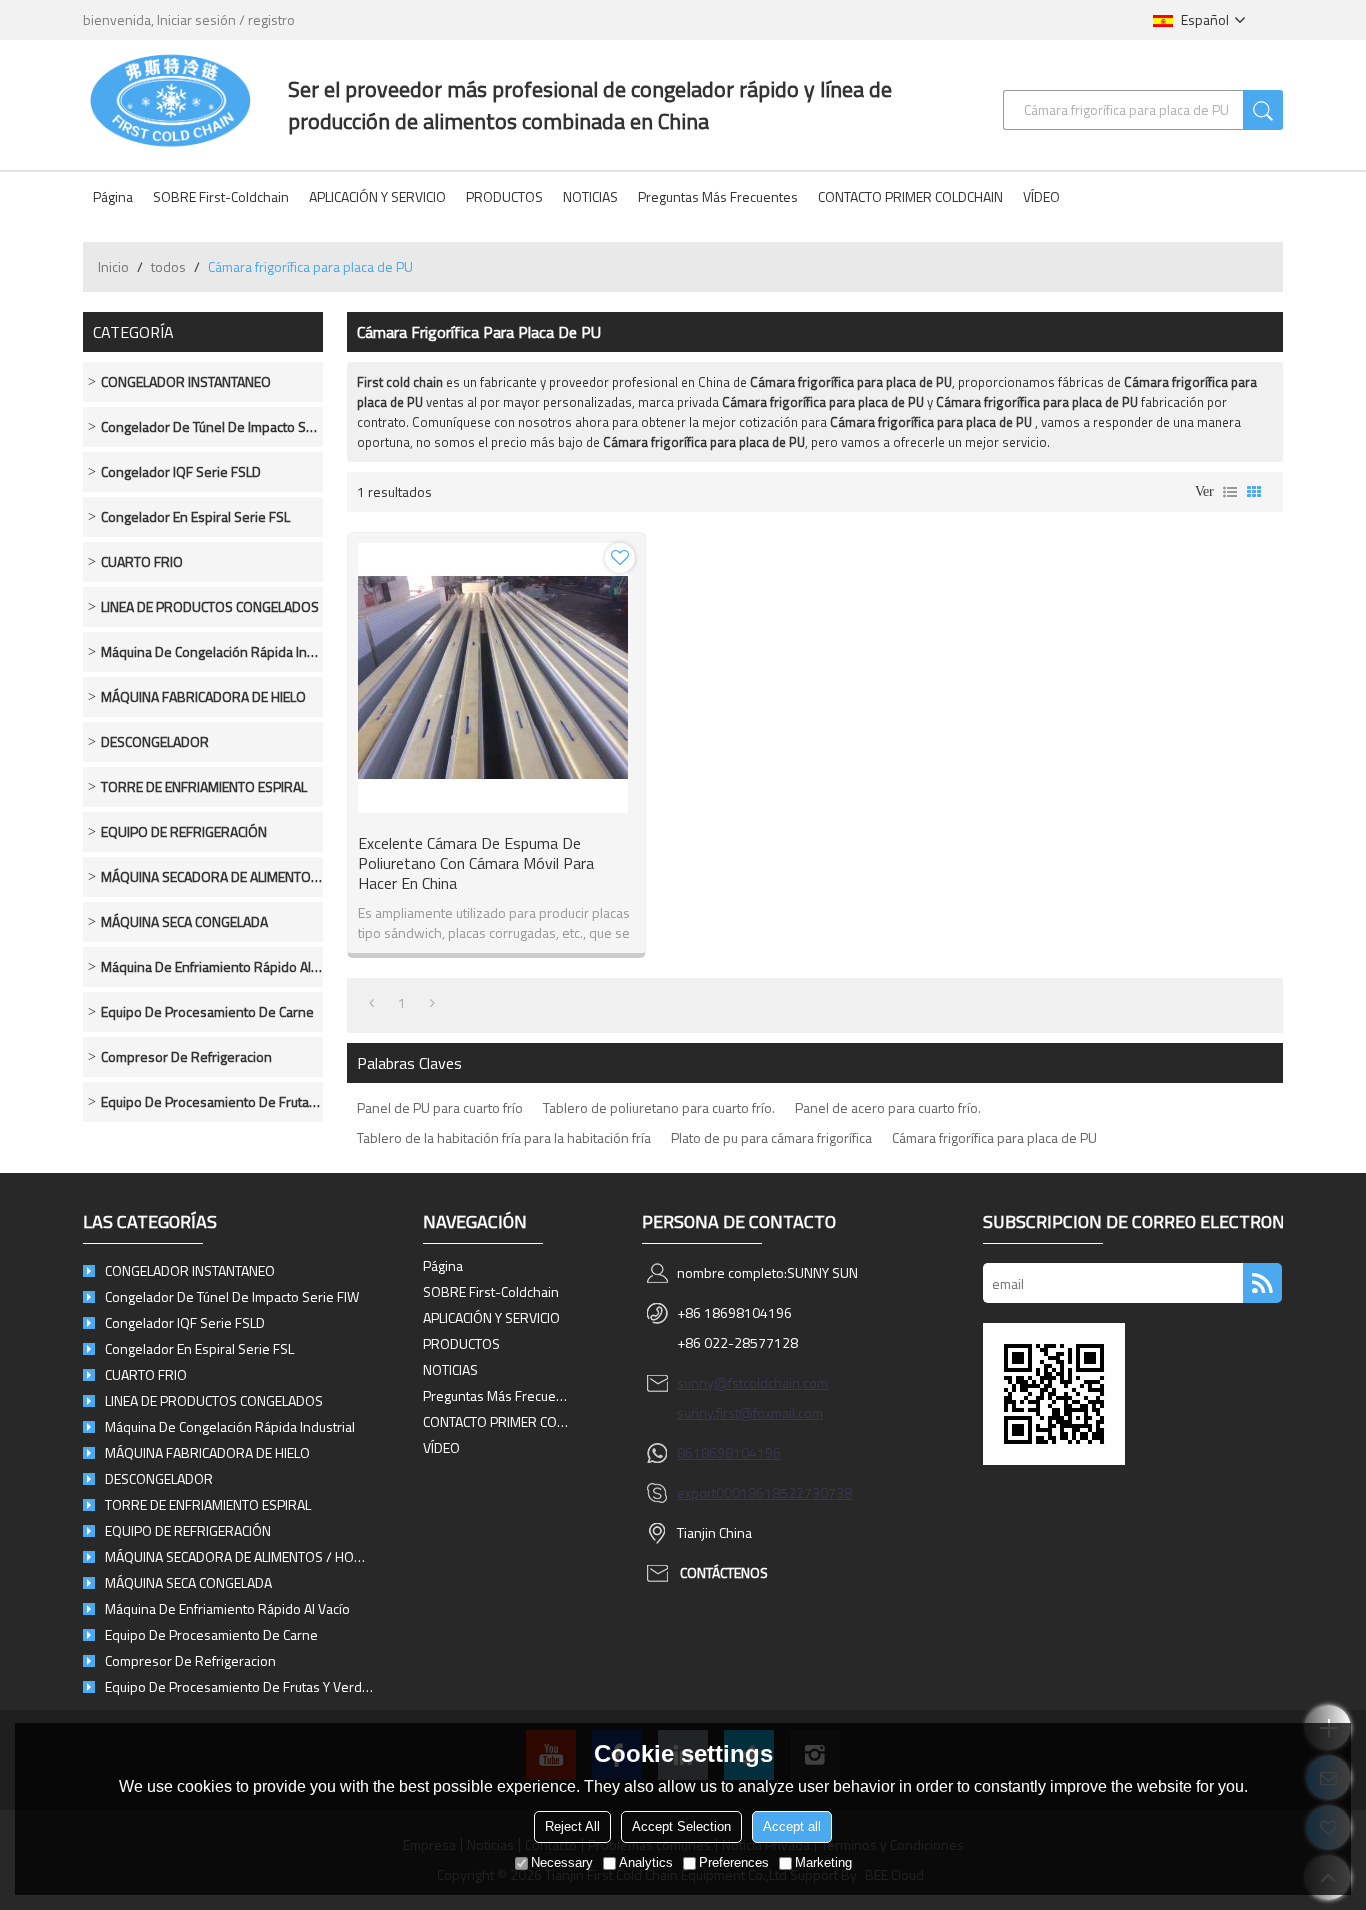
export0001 (712, 1492)
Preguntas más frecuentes (718, 196)
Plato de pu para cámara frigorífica (771, 1137)
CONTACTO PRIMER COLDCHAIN (910, 196)
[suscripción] (1262, 1283)
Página (113, 196)
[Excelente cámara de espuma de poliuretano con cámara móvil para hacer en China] (496, 678)
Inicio (113, 266)
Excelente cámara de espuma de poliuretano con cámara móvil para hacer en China (476, 863)
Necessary (562, 1862)
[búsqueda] (1263, 110)
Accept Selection (681, 1826)
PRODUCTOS (504, 196)
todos (168, 266)
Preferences (734, 1862)
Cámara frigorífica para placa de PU (994, 1137)
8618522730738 (800, 1492)
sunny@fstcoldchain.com (752, 1382)
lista (1230, 492)
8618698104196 (729, 1452)
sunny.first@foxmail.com (750, 1412)
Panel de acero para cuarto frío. (888, 1107)
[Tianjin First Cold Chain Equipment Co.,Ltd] (170, 100)
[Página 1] (371, 1003)
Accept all (792, 1826)
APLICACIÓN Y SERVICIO (377, 196)
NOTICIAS (590, 196)
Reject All (572, 1826)
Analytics (646, 1862)
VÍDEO (1041, 196)
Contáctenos (724, 1572)
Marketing (823, 1862)
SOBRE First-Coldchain (221, 196)
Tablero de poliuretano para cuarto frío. (659, 1107)
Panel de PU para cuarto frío (440, 1107)
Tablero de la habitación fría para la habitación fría (504, 1137)
